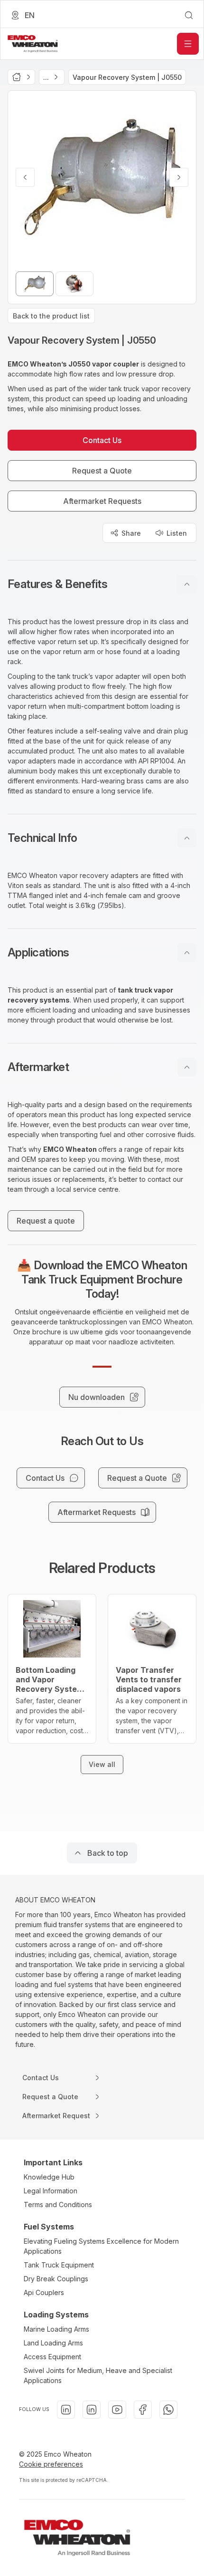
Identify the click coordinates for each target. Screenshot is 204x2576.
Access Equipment (52, 2357)
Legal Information (51, 2191)
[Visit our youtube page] (117, 2410)
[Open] (188, 44)
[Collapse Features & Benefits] (187, 584)
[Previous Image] (25, 177)
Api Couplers (44, 2292)
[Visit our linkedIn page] (66, 2410)
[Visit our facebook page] (143, 2410)
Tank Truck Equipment (59, 2265)
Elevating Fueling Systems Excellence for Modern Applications (101, 2246)
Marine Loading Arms (56, 2329)
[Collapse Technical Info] (187, 838)
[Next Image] (179, 177)
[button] (102, 584)
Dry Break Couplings (56, 2279)
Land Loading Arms (53, 2343)
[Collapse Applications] (187, 953)
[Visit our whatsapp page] (168, 2410)
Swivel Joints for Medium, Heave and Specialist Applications (98, 2375)
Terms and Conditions (58, 2205)
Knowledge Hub (49, 2177)
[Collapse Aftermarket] (187, 1067)
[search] (189, 15)
